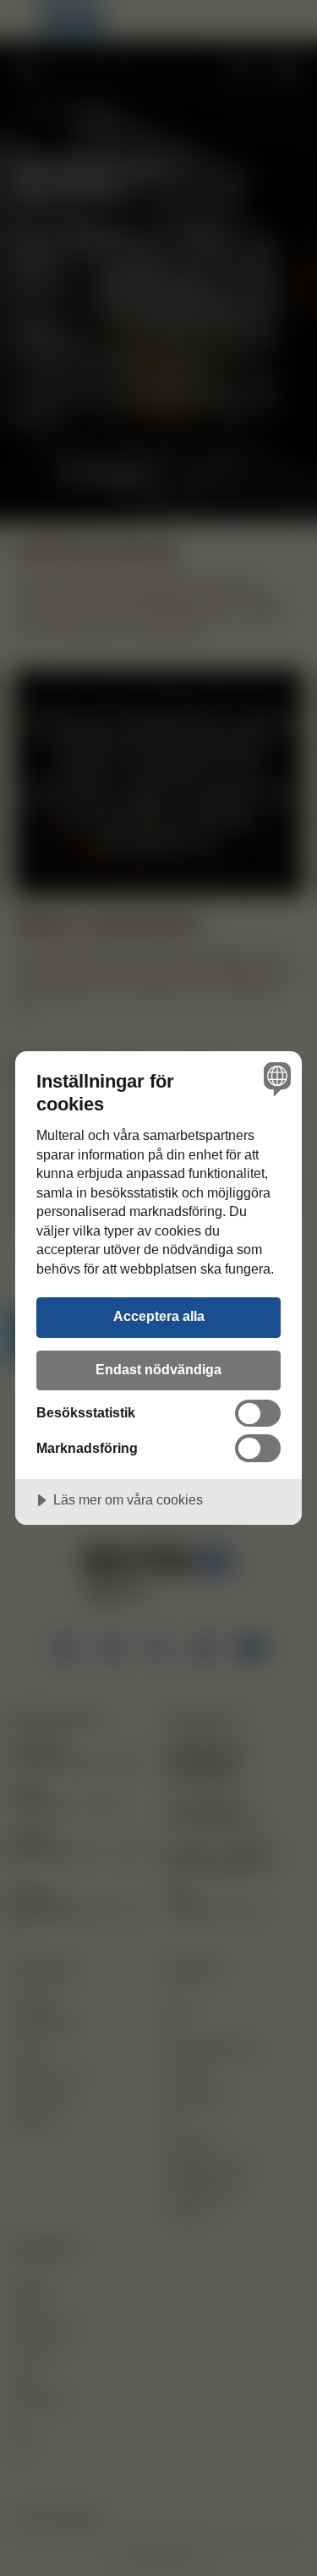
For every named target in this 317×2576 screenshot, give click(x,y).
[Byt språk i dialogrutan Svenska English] (275, 1078)
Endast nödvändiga (158, 1369)
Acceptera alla (159, 1316)
